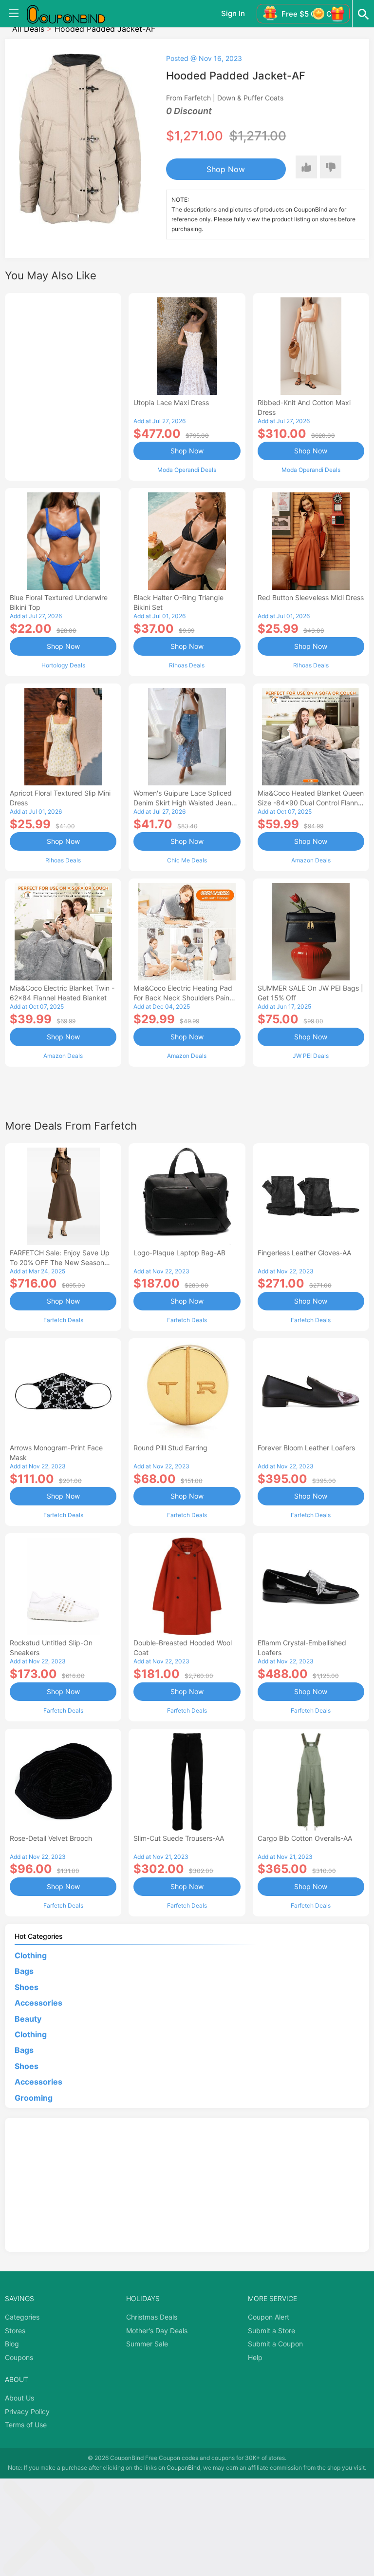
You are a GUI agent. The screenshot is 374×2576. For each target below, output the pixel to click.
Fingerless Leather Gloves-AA (304, 1253)
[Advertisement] (63, 386)
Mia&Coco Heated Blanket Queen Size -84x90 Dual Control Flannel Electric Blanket (311, 803)
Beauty (28, 2019)
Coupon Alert (269, 2317)
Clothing (31, 1955)
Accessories (38, 2003)
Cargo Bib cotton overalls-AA (305, 1838)
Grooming (34, 2098)
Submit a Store (271, 2331)
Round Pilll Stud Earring (170, 1448)
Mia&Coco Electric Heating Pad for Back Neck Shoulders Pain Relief (183, 998)
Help (255, 2357)
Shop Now (226, 169)
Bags (24, 1971)
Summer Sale (147, 2344)
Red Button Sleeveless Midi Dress (311, 597)
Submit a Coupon (275, 2344)
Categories (22, 2317)
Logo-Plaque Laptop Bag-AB (179, 1253)
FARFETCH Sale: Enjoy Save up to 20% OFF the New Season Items (60, 1262)
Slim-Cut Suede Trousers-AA (179, 1838)
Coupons (19, 2357)
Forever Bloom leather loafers (306, 1448)
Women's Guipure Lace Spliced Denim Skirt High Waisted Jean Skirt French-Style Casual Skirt (183, 803)
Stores (15, 2331)
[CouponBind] (73, 14)
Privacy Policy (27, 2411)
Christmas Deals (152, 2317)
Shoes (27, 1987)
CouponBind (183, 2468)
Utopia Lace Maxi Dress (171, 402)
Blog (12, 2344)
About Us (19, 2398)
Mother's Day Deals (157, 2331)
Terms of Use (26, 2425)
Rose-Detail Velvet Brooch (51, 1838)
